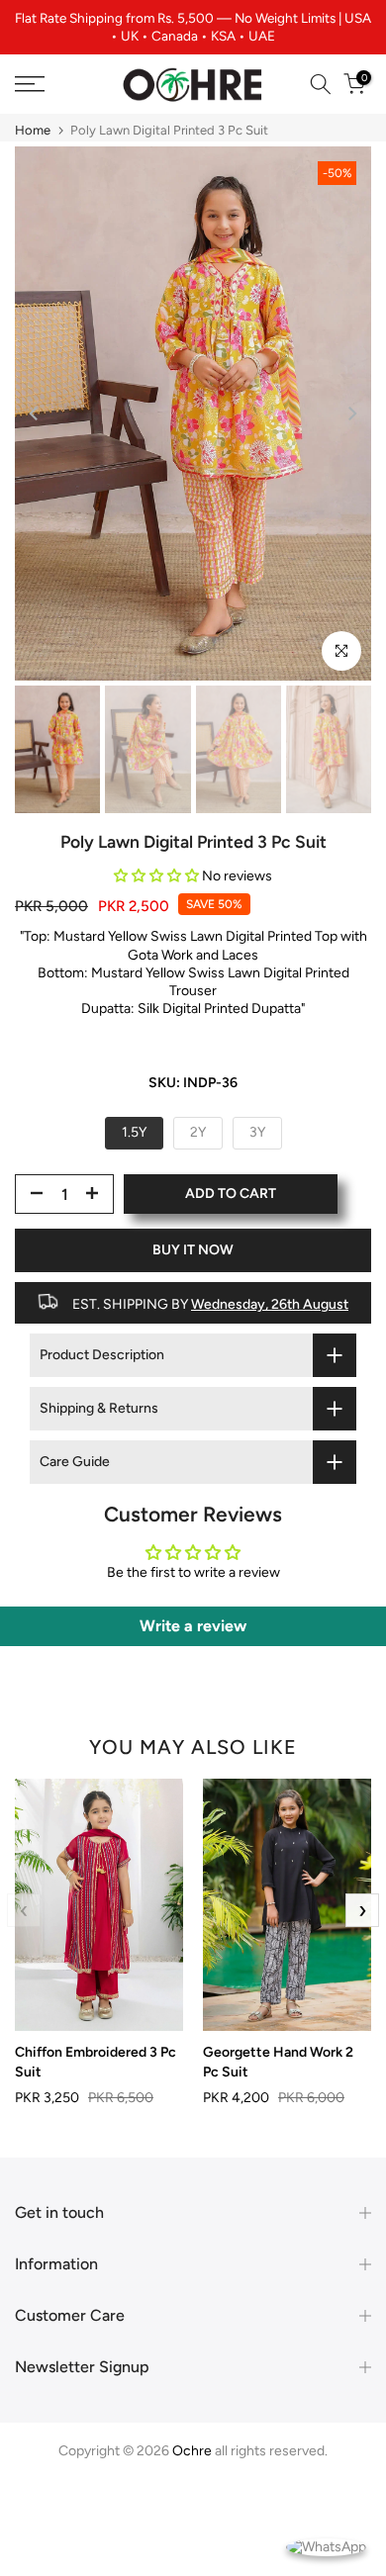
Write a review (193, 1626)
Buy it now (193, 1250)
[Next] (351, 414)
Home (33, 130)
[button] (156, 876)
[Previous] (35, 414)
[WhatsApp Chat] (326, 2546)
